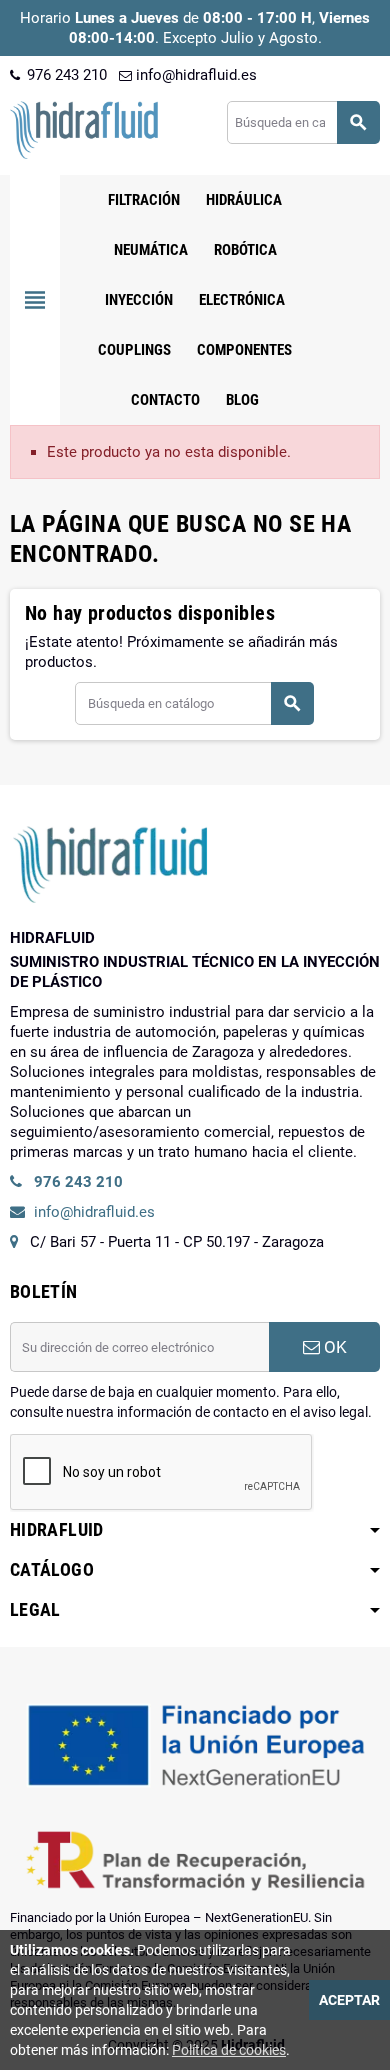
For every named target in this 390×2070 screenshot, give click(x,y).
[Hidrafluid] (84, 129)
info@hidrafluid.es (194, 75)
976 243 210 (65, 75)
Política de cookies (229, 2050)
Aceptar (349, 2000)
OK (333, 1347)
